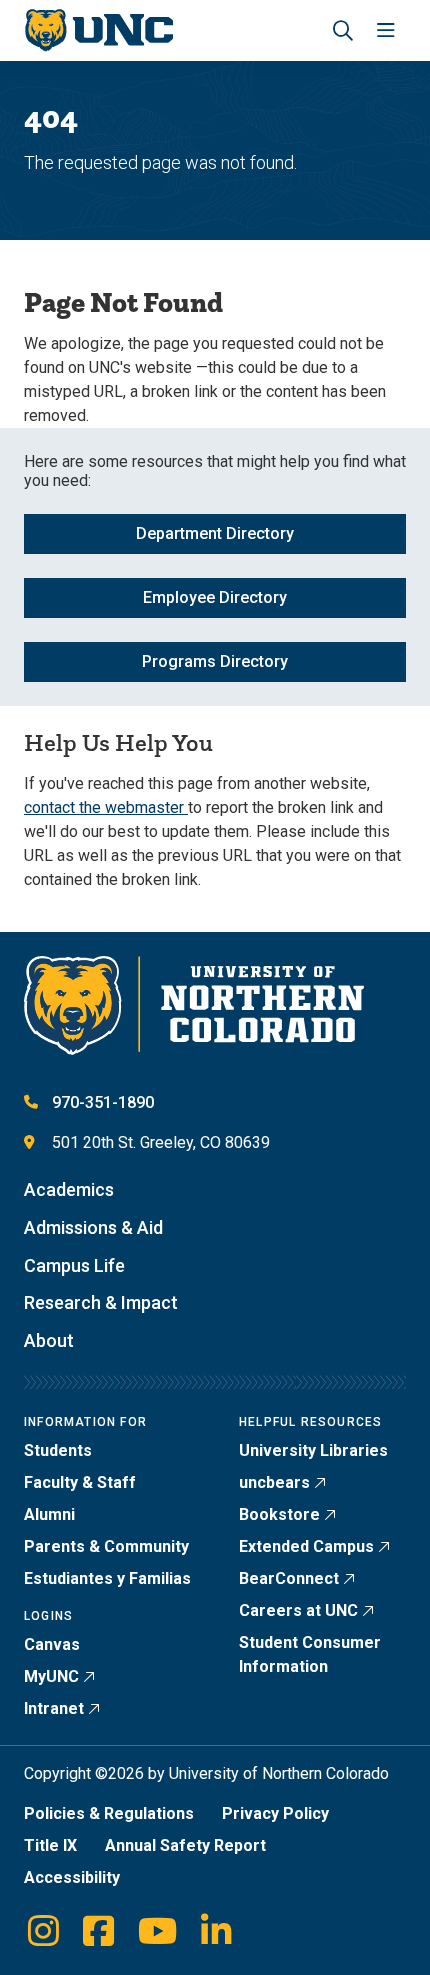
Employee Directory (215, 597)
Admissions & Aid (93, 1227)
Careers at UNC (298, 1610)
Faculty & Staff (80, 1482)
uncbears (274, 1482)
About (49, 1340)
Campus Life (74, 1265)
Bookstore (279, 1514)
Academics (69, 1189)
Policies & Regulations (109, 1813)
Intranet (54, 1708)
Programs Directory (215, 661)
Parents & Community (106, 1546)
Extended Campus (306, 1546)
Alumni (49, 1514)
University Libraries (313, 1450)
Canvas (52, 1644)
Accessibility (72, 1877)
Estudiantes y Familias (107, 1578)
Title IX (50, 1845)
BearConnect (289, 1578)
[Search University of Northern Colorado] (343, 30)
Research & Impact (101, 1302)
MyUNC (51, 1676)
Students (58, 1450)
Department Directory (215, 533)
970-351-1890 (103, 1102)
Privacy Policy (275, 1813)
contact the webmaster (106, 807)
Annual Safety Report (185, 1845)
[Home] (98, 30)
